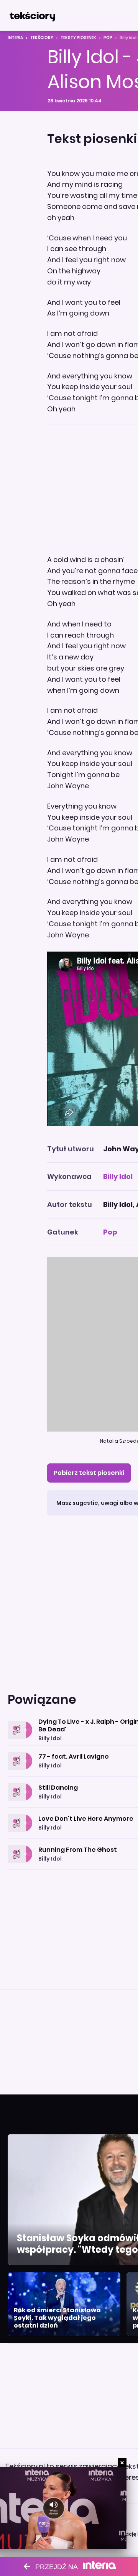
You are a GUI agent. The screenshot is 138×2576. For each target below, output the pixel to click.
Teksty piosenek (78, 38)
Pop (108, 38)
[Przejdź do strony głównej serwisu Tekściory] (32, 15)
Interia (15, 38)
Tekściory (42, 38)
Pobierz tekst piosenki (89, 1473)
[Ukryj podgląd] (122, 2463)
